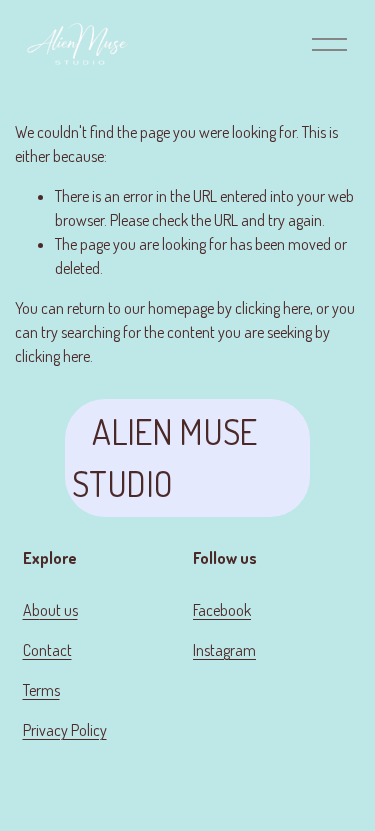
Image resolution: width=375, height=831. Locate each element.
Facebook (222, 610)
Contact (47, 650)
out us (59, 610)
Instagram (224, 650)
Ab (31, 610)
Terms (41, 690)
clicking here (272, 308)
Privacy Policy (65, 730)
